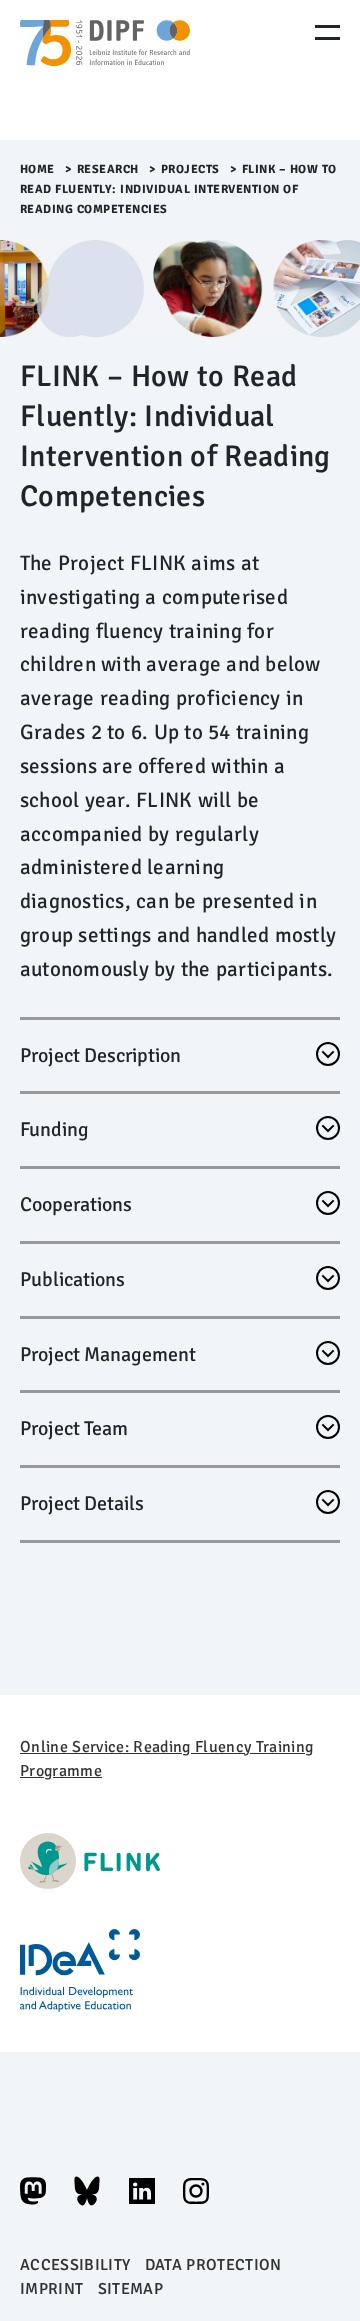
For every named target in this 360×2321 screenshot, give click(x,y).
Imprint (51, 2289)
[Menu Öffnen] (327, 32)
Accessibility (75, 2265)
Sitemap (130, 2289)
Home (37, 169)
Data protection (213, 2265)
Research (108, 169)
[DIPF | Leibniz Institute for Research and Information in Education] (105, 70)
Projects (190, 169)
